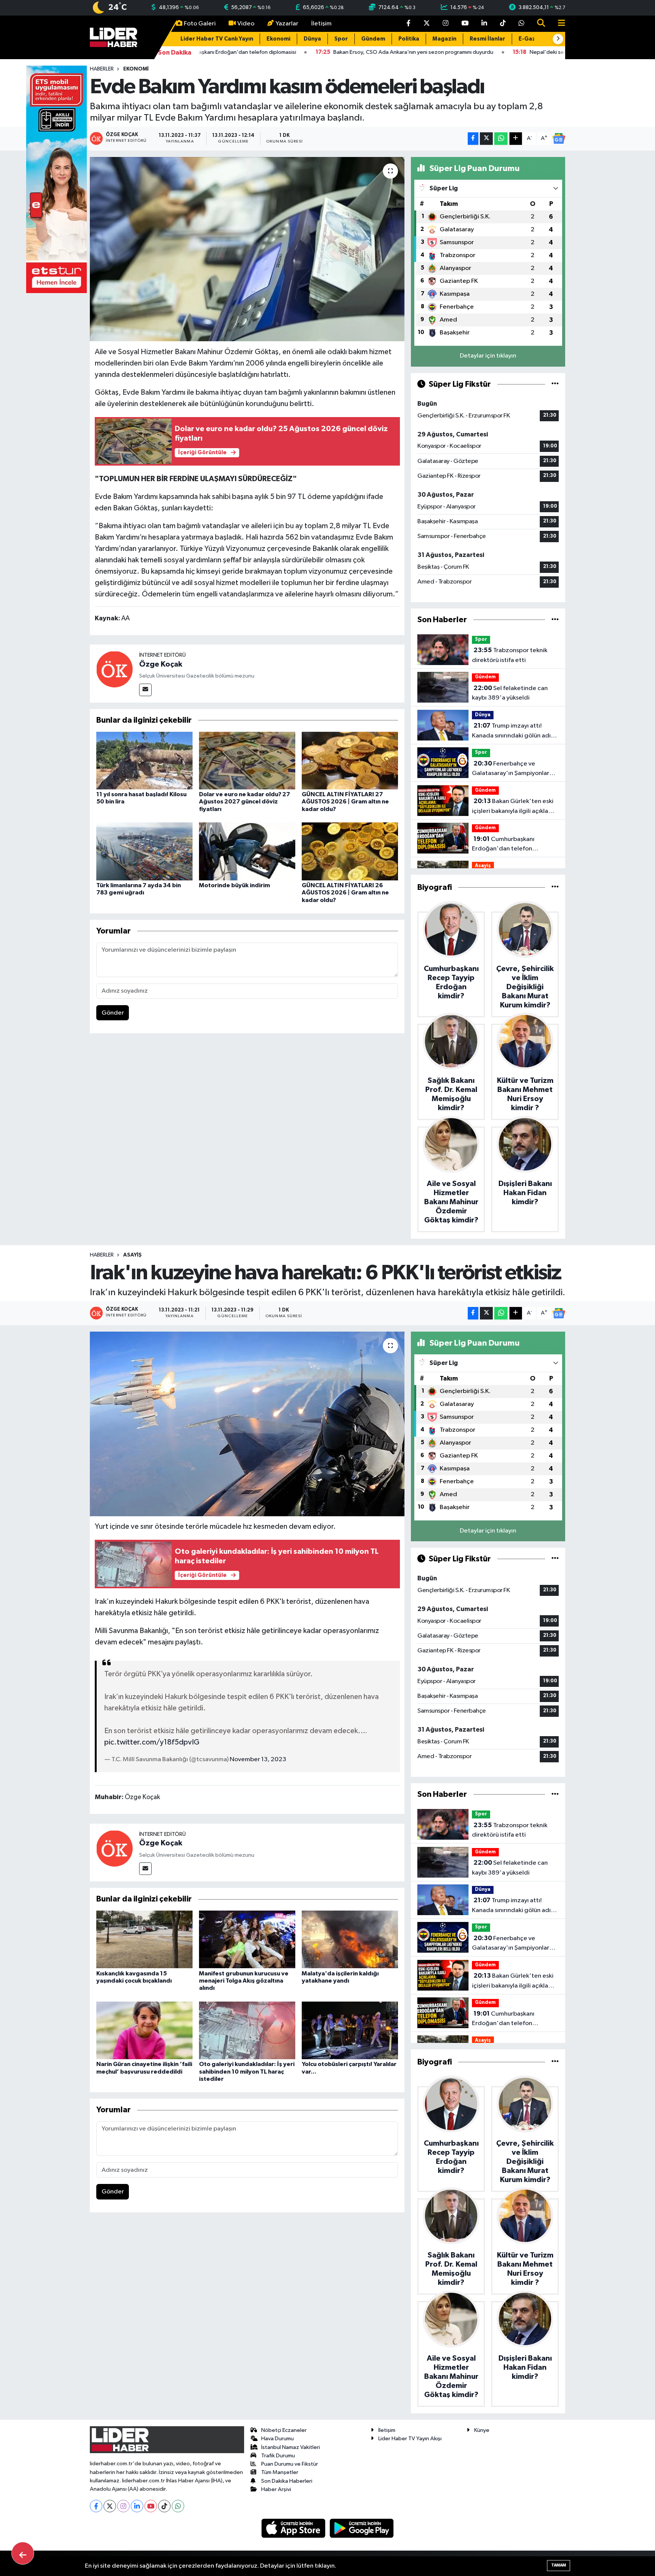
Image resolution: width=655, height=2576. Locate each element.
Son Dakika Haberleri (287, 2481)
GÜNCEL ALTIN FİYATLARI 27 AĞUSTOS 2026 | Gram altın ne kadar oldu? (345, 802)
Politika (409, 39)
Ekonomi (278, 39)
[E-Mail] (145, 690)
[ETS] (56, 179)
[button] (558, 39)
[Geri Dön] (23, 2553)
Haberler (102, 69)
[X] (110, 2506)
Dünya (312, 39)
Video (246, 24)
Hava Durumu (277, 2439)
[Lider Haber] (114, 37)
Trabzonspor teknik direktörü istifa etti (510, 655)
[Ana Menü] (558, 24)
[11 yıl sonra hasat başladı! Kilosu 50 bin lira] (144, 760)
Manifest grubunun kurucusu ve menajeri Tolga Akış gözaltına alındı (244, 1981)
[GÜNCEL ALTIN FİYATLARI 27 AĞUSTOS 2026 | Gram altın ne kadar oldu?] (350, 760)
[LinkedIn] (137, 2506)
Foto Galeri (200, 24)
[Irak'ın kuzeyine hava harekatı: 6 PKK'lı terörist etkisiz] (247, 1424)
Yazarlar (287, 24)
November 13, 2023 (258, 1759)
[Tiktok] (164, 2506)
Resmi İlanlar (487, 39)
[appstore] (294, 2528)
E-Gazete (532, 39)
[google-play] (362, 2528)
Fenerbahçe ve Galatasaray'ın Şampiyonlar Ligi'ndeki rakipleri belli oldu (512, 769)
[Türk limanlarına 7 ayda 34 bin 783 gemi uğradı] (144, 851)
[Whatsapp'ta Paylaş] (501, 139)
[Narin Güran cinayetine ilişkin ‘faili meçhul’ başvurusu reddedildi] (144, 2030)
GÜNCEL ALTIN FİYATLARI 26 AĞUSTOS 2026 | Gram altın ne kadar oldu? (345, 893)
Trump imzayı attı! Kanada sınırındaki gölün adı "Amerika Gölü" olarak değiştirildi (511, 731)
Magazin (444, 39)
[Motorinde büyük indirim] (247, 851)
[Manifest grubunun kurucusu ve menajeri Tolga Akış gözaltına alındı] (247, 1939)
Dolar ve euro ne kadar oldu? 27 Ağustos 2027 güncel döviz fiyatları (244, 802)
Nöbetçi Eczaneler (284, 2430)
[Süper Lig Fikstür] (555, 384)
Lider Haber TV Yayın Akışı (410, 2439)
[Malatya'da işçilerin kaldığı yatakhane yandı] (350, 1939)
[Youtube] (151, 2506)
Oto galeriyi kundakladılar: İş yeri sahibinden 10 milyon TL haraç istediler (247, 2071)
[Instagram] (123, 2506)
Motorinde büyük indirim (234, 885)
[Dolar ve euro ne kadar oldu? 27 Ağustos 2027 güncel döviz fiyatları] (247, 760)
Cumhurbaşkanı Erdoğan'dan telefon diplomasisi (503, 845)
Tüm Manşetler (280, 2472)
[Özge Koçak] (114, 669)
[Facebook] (96, 2506)
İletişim (321, 24)
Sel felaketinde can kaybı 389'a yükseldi (510, 693)
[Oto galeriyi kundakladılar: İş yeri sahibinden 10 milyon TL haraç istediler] (247, 2030)
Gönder (113, 1013)
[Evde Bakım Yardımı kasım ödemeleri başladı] (247, 249)
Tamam (559, 2565)
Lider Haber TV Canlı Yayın (217, 39)
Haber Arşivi (276, 2489)
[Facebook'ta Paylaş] (473, 139)
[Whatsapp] (178, 2506)
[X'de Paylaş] (486, 139)
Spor (341, 39)
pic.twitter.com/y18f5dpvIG (152, 1742)
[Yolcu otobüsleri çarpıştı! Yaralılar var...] (350, 2030)
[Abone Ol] (559, 138)
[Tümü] (555, 620)
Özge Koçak (161, 664)
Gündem (373, 39)
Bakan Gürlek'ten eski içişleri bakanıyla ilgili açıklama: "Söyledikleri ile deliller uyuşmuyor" (515, 807)
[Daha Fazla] (516, 139)
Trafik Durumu (278, 2456)
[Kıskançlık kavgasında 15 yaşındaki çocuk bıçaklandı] (144, 1939)
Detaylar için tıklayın (488, 356)
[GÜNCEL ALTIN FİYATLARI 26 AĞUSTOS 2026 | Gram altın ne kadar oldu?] (350, 851)
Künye (482, 2430)
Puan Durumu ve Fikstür (290, 2464)
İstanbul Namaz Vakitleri (291, 2447)
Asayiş (483, 866)
